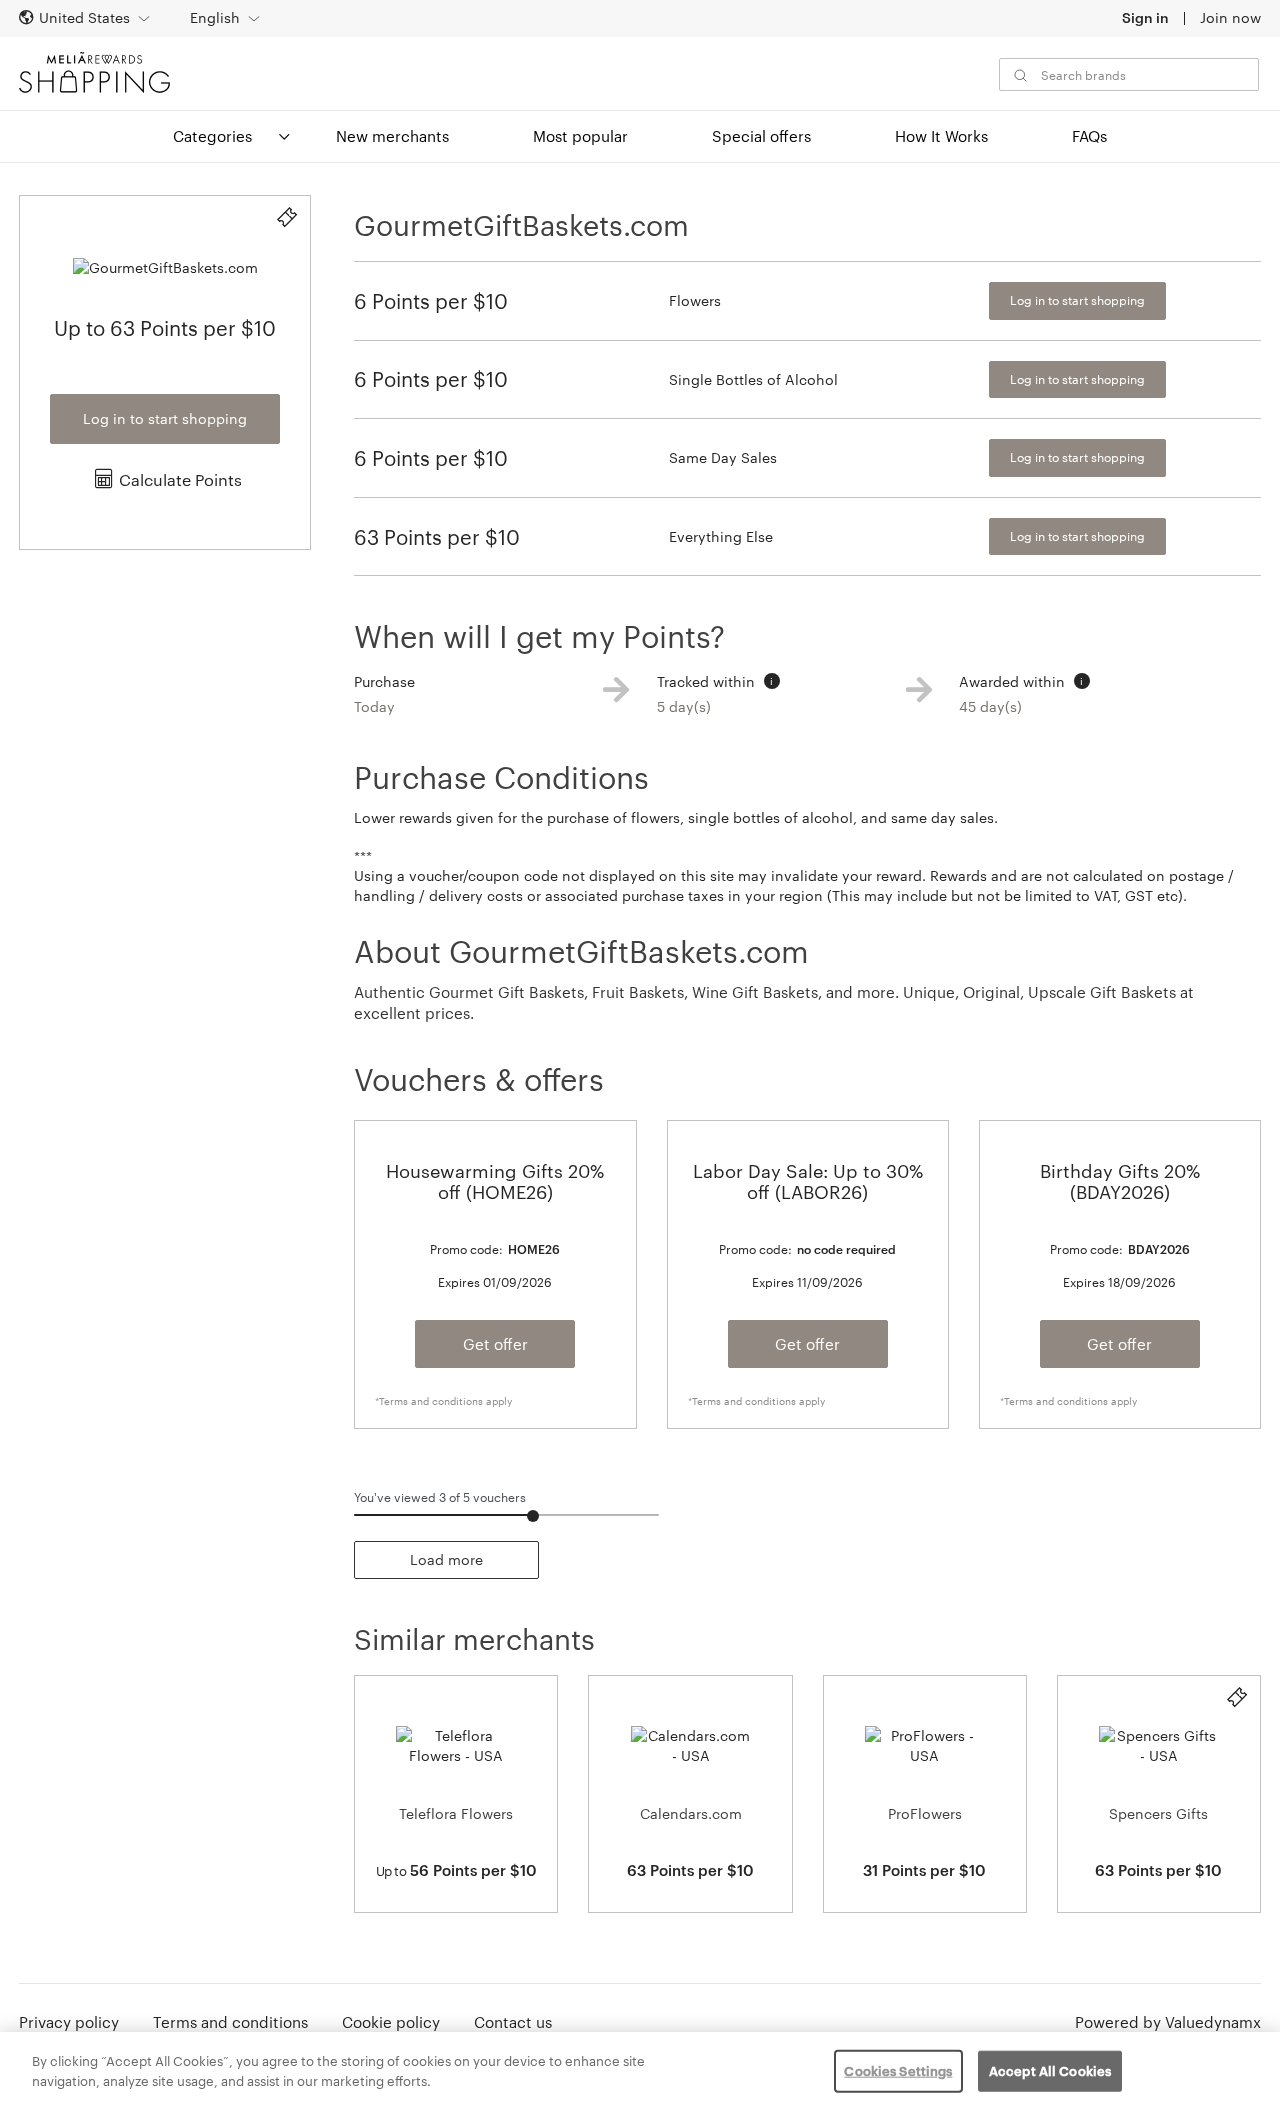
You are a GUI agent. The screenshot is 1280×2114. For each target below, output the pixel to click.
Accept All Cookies (1050, 2071)
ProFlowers (925, 1813)
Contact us (513, 2022)
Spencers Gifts (1158, 1813)
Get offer (495, 1344)
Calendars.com (691, 1813)
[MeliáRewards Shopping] (94, 72)
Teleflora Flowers (456, 1813)
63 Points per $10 (437, 537)
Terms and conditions (230, 2022)
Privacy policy (69, 2022)
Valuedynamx (1213, 2022)
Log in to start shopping (165, 418)
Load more (446, 1559)
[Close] (1248, 2071)
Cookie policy (391, 2022)
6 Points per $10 (431, 301)
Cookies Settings (898, 2071)
